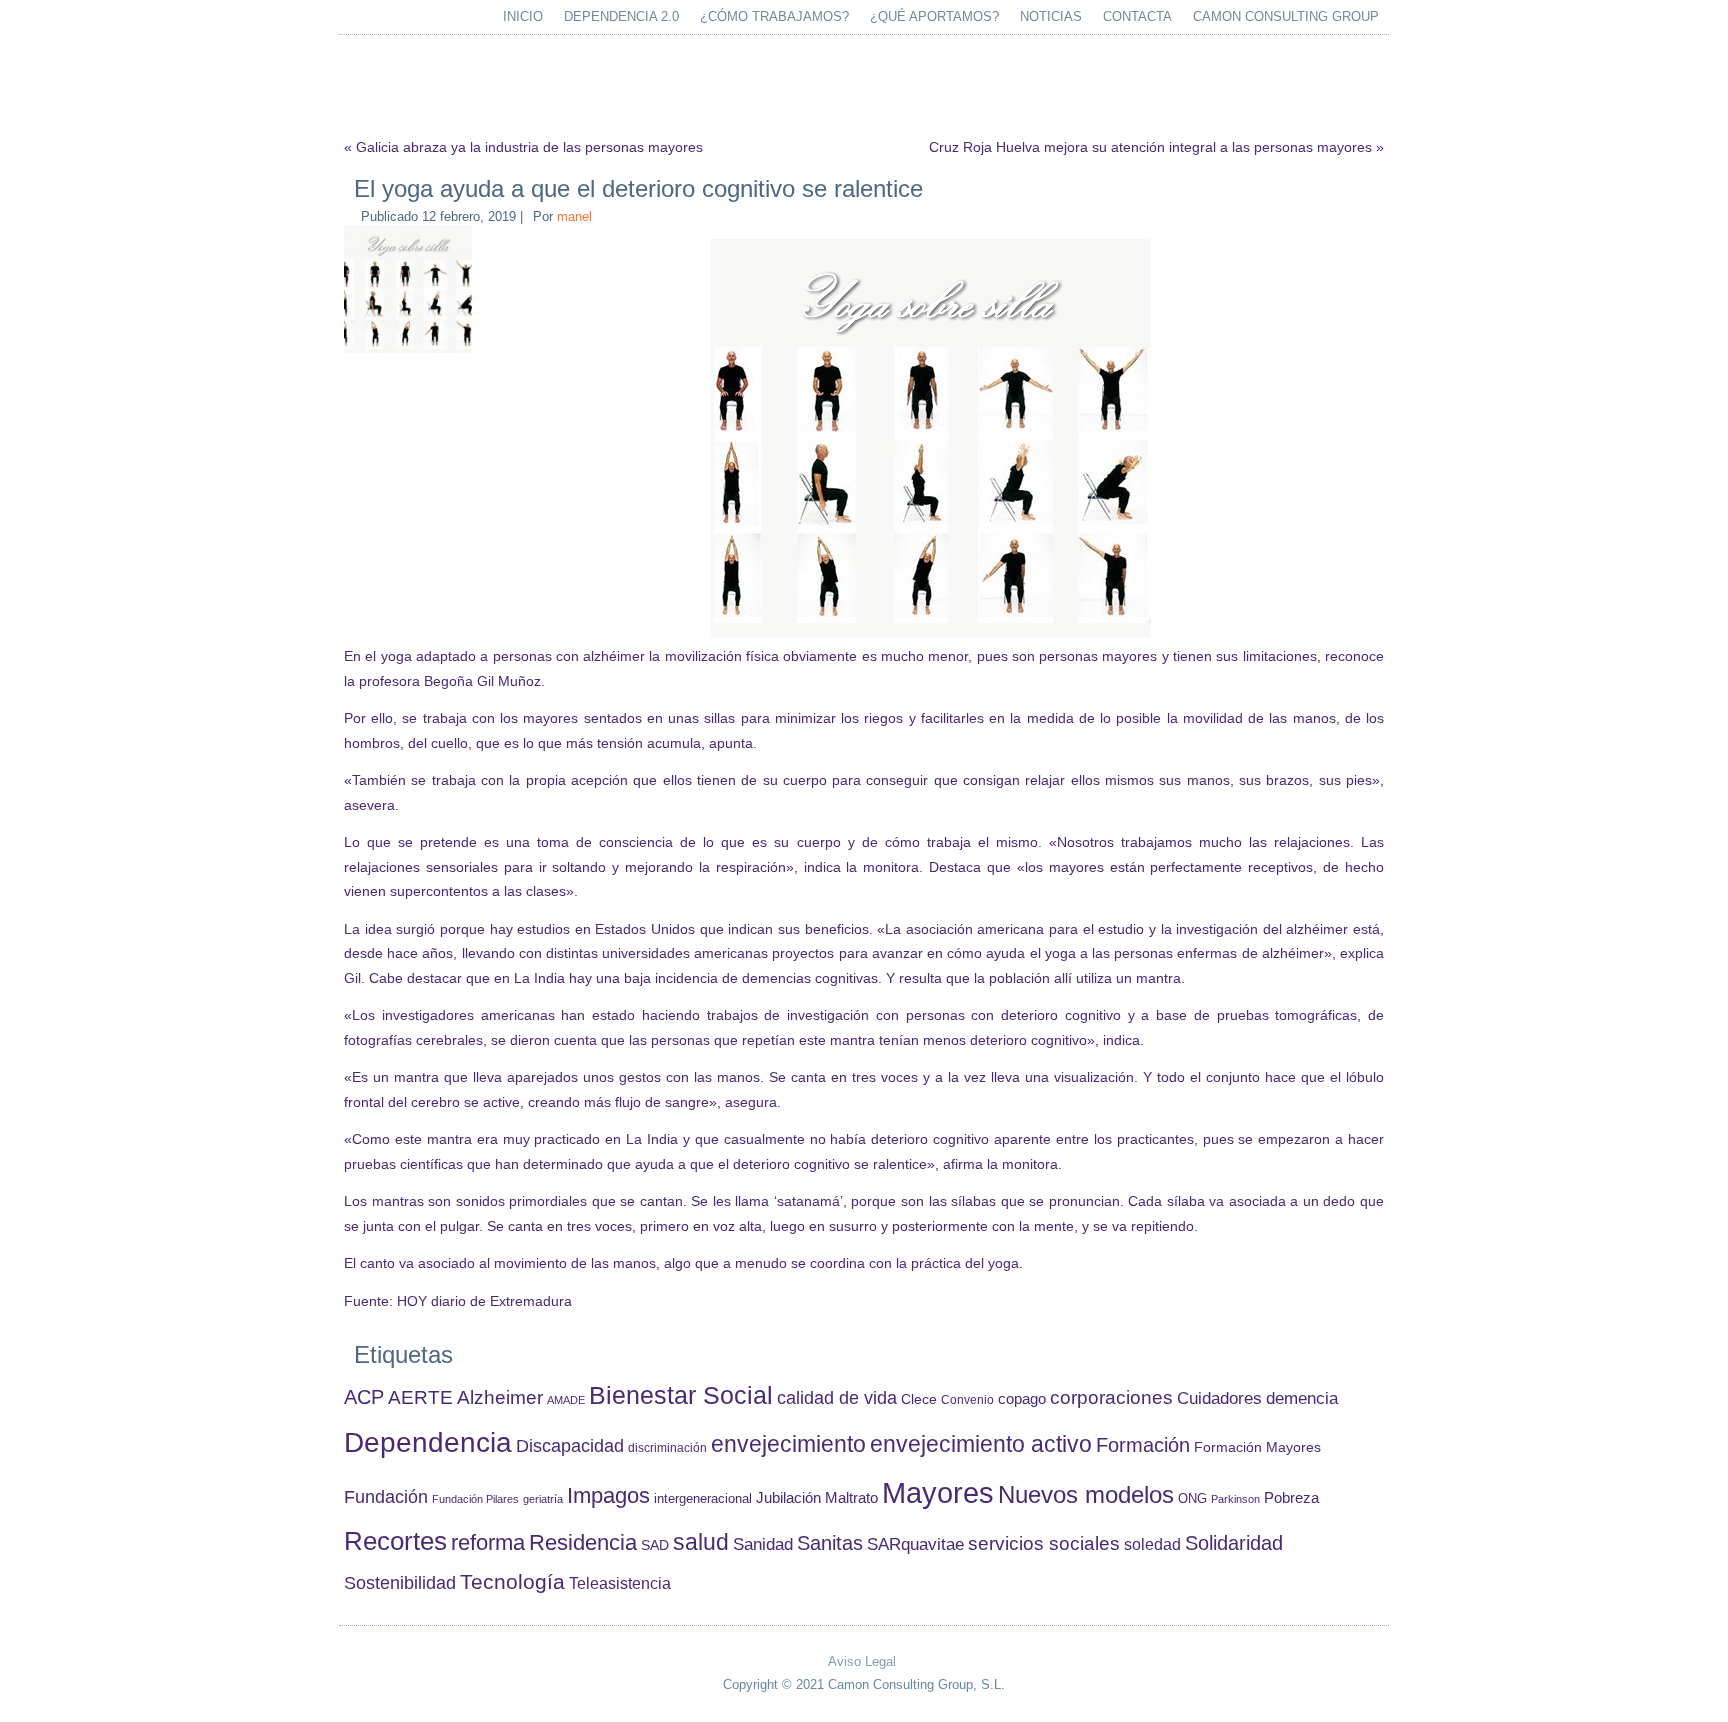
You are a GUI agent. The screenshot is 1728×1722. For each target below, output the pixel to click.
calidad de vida (837, 1397)
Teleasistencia (620, 1583)
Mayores (938, 1492)
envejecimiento (788, 1444)
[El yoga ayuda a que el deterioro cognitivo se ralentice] (410, 353)
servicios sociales (1044, 1543)
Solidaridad (1234, 1543)
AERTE (420, 1397)
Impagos (608, 1495)
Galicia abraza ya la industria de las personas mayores (529, 147)
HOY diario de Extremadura (484, 1301)
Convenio (967, 1399)
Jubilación (788, 1498)
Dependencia (428, 1442)
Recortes (395, 1541)
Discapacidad (570, 1446)
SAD (655, 1545)
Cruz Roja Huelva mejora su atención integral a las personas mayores (1150, 147)
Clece (919, 1399)
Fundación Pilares (475, 1499)
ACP (364, 1397)
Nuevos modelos (1086, 1495)
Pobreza (1291, 1498)
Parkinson (1235, 1499)
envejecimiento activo (981, 1444)
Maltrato (851, 1498)
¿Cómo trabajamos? (774, 16)
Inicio (523, 16)
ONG (1192, 1498)
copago (1022, 1399)
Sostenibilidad (400, 1583)
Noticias (1051, 16)
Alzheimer (500, 1397)
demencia (1302, 1398)
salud (701, 1542)
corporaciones (1111, 1397)
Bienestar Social (681, 1395)
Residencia (583, 1542)
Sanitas (830, 1543)
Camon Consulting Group (1286, 16)
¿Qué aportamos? (934, 16)
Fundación (386, 1497)
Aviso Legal (862, 1661)
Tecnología (512, 1581)
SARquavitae (915, 1544)
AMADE (566, 1400)
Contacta (1137, 16)
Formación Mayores (1257, 1447)
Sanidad (763, 1544)
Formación (1143, 1445)
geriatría (543, 1499)
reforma (488, 1542)
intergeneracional (703, 1499)
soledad (1152, 1544)
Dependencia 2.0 (621, 16)
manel (574, 216)
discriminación (667, 1448)
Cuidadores (1219, 1398)
